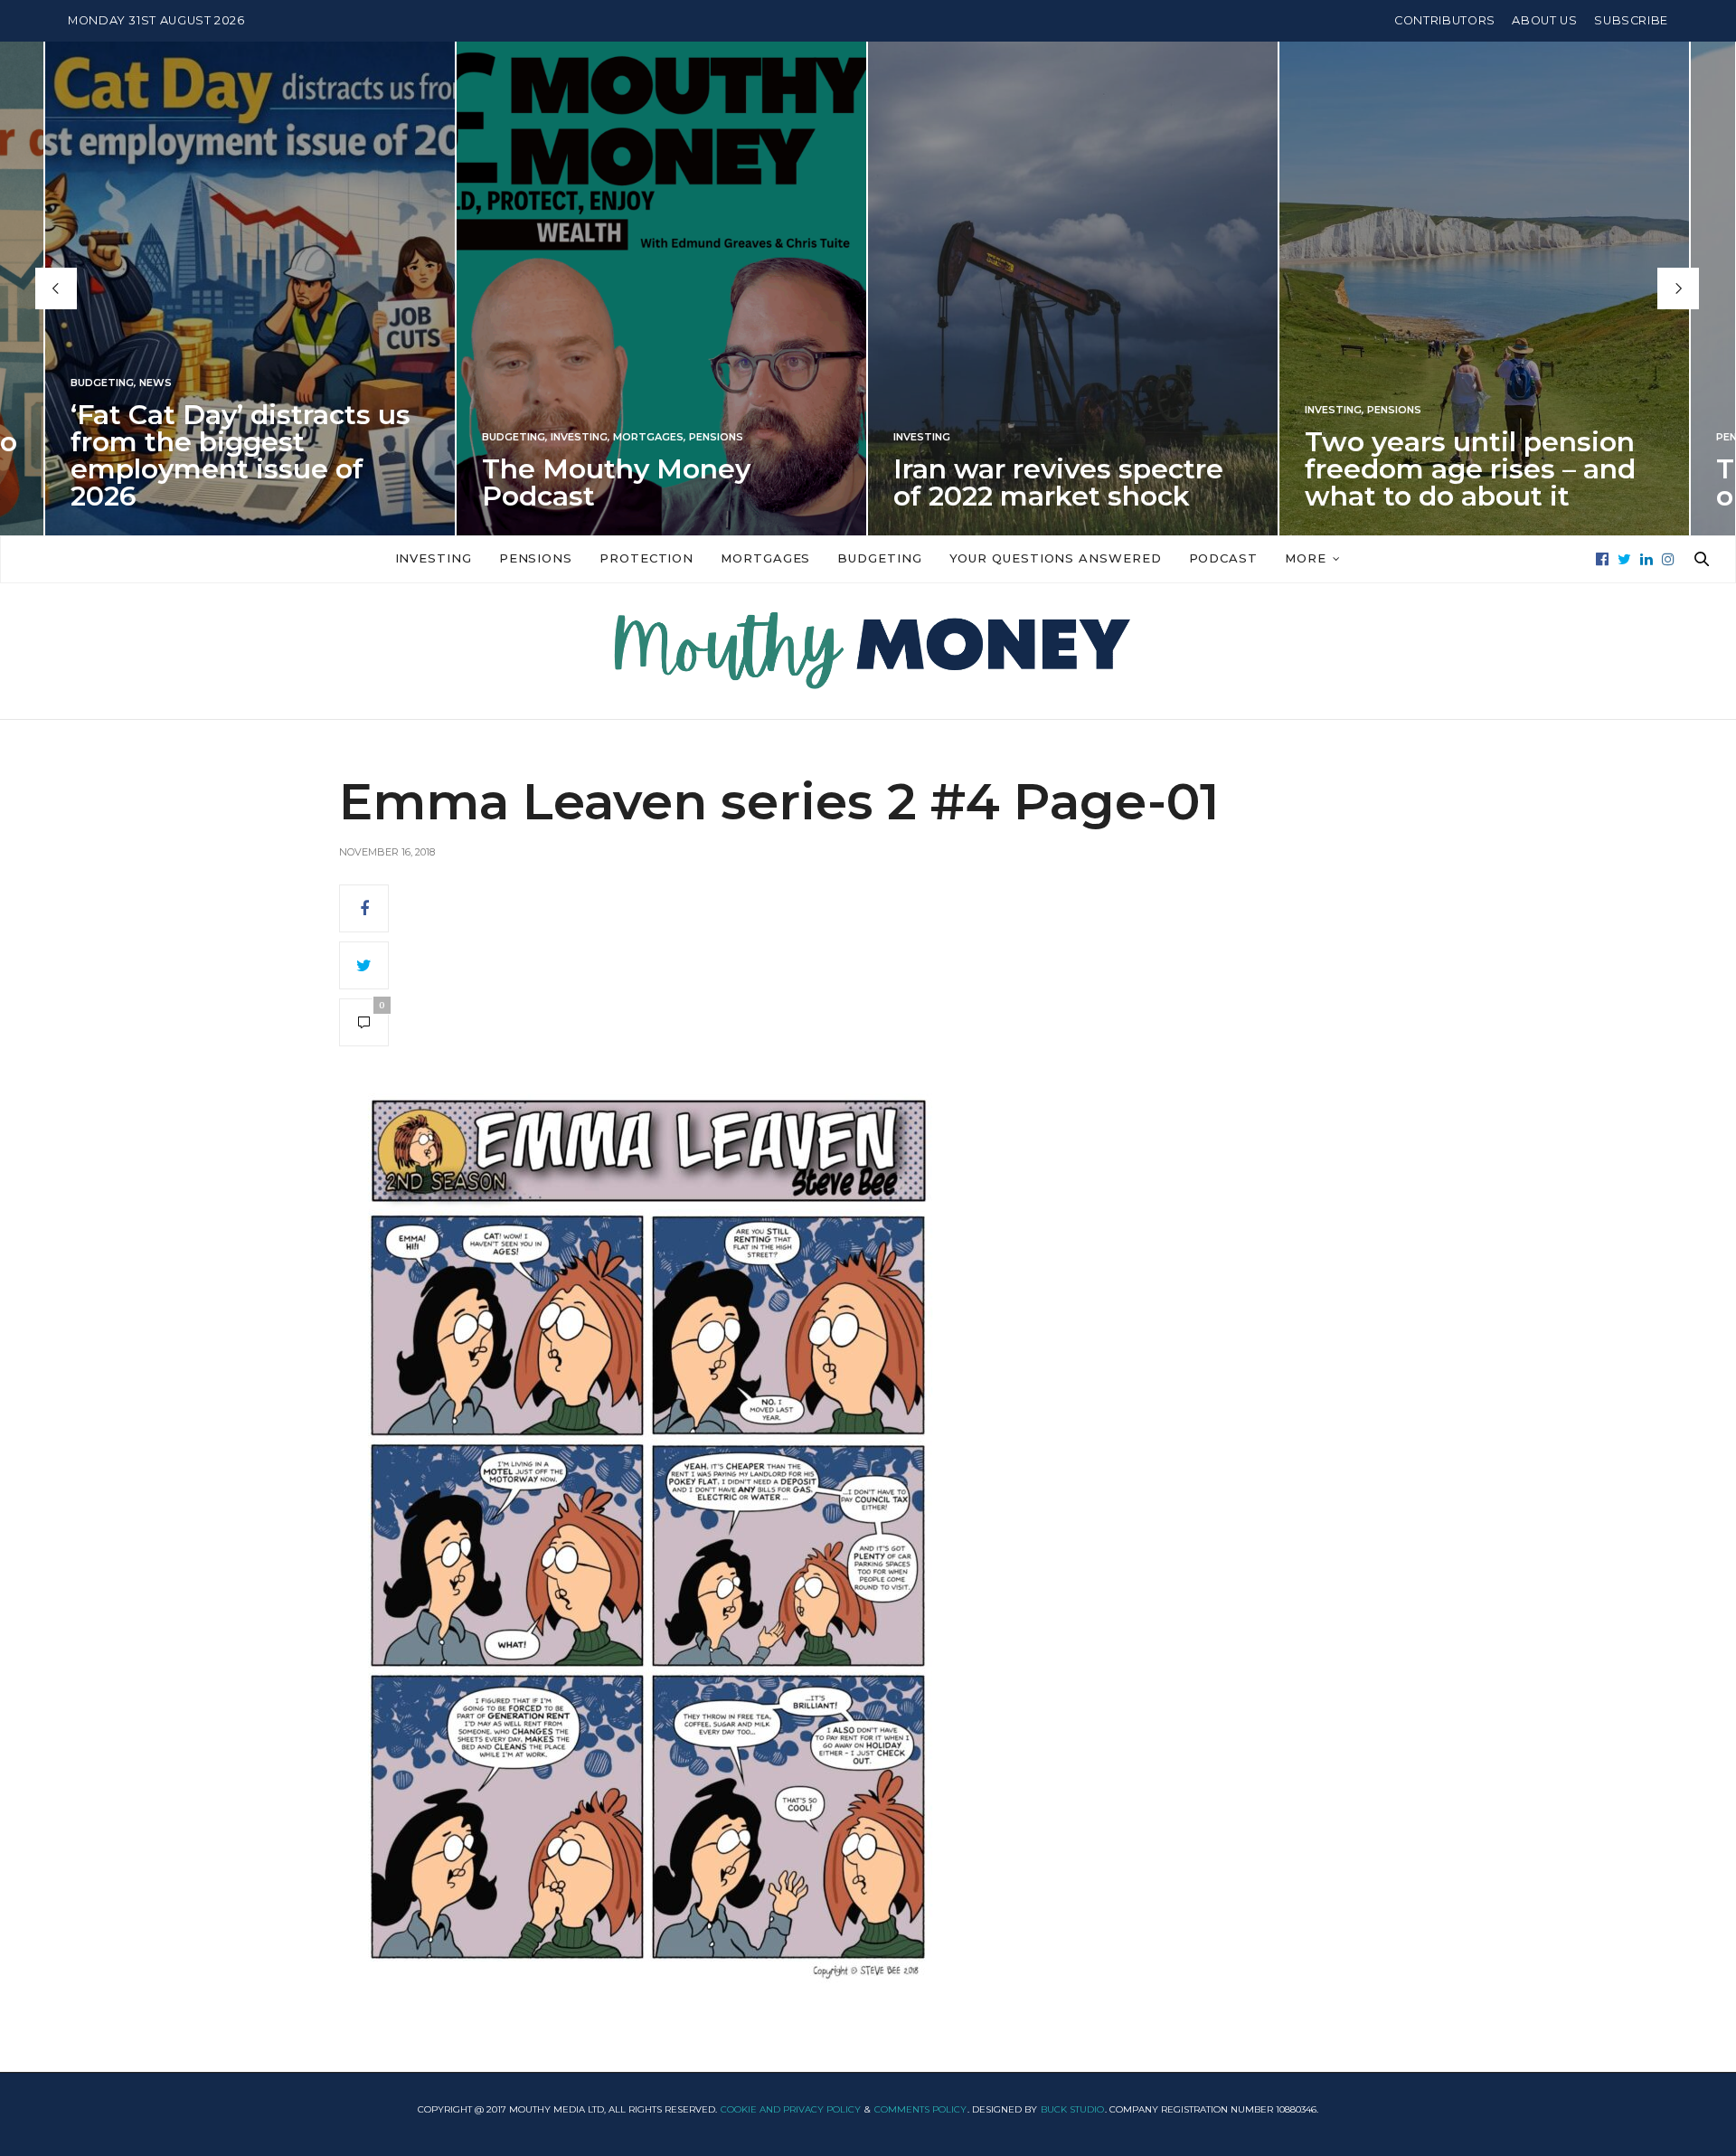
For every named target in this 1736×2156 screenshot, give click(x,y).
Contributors (1445, 20)
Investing (579, 437)
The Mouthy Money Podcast (616, 482)
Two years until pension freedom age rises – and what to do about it (1470, 469)
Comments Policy (920, 2109)
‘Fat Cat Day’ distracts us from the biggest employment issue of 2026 (241, 455)
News (156, 383)
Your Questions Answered (1056, 558)
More (1306, 558)
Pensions (716, 437)
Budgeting (102, 383)
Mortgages (648, 437)
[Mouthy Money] (868, 651)
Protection (646, 558)
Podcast (1223, 558)
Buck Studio (1072, 2109)
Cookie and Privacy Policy (791, 2109)
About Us (1544, 20)
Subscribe (1631, 20)
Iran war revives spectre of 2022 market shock (1058, 482)
